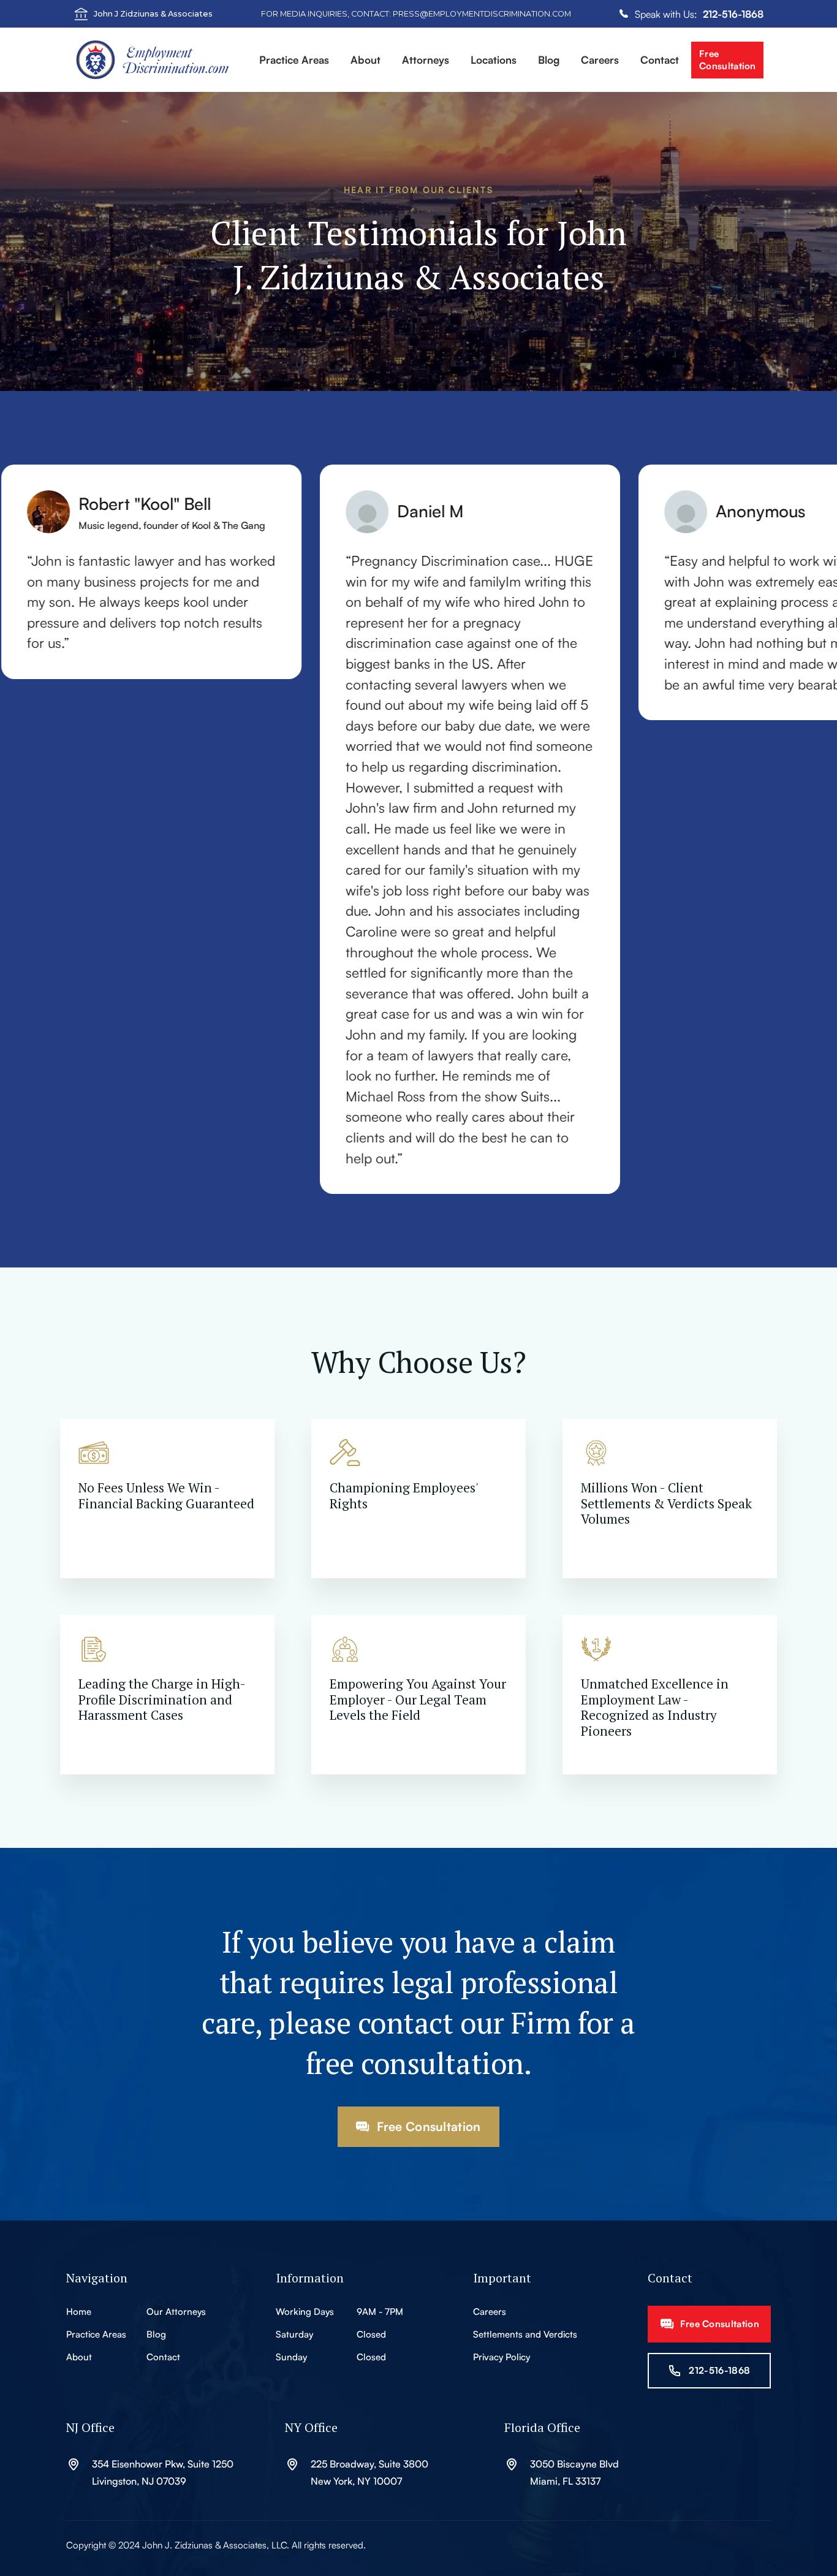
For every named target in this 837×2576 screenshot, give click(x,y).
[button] (294, 61)
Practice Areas (96, 2334)
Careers (600, 60)
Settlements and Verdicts (525, 2334)
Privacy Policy (502, 2357)
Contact (660, 60)
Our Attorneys (176, 2312)
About (79, 2357)
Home (79, 2312)
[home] (161, 60)
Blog (156, 2334)
